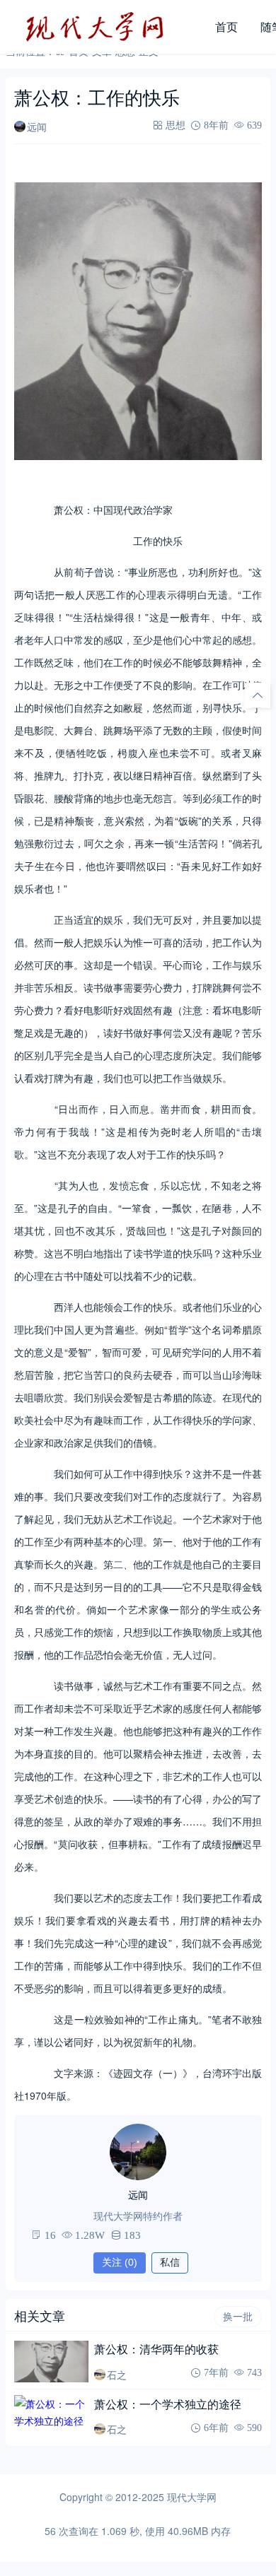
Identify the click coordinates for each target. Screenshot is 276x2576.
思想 (176, 125)
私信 (170, 2262)
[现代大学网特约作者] (138, 2152)
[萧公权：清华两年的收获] (51, 2362)
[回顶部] (258, 695)
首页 (226, 27)
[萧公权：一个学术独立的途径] (51, 2416)
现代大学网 (192, 2497)
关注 (120, 2262)
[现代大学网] (105, 27)
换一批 (238, 2317)
